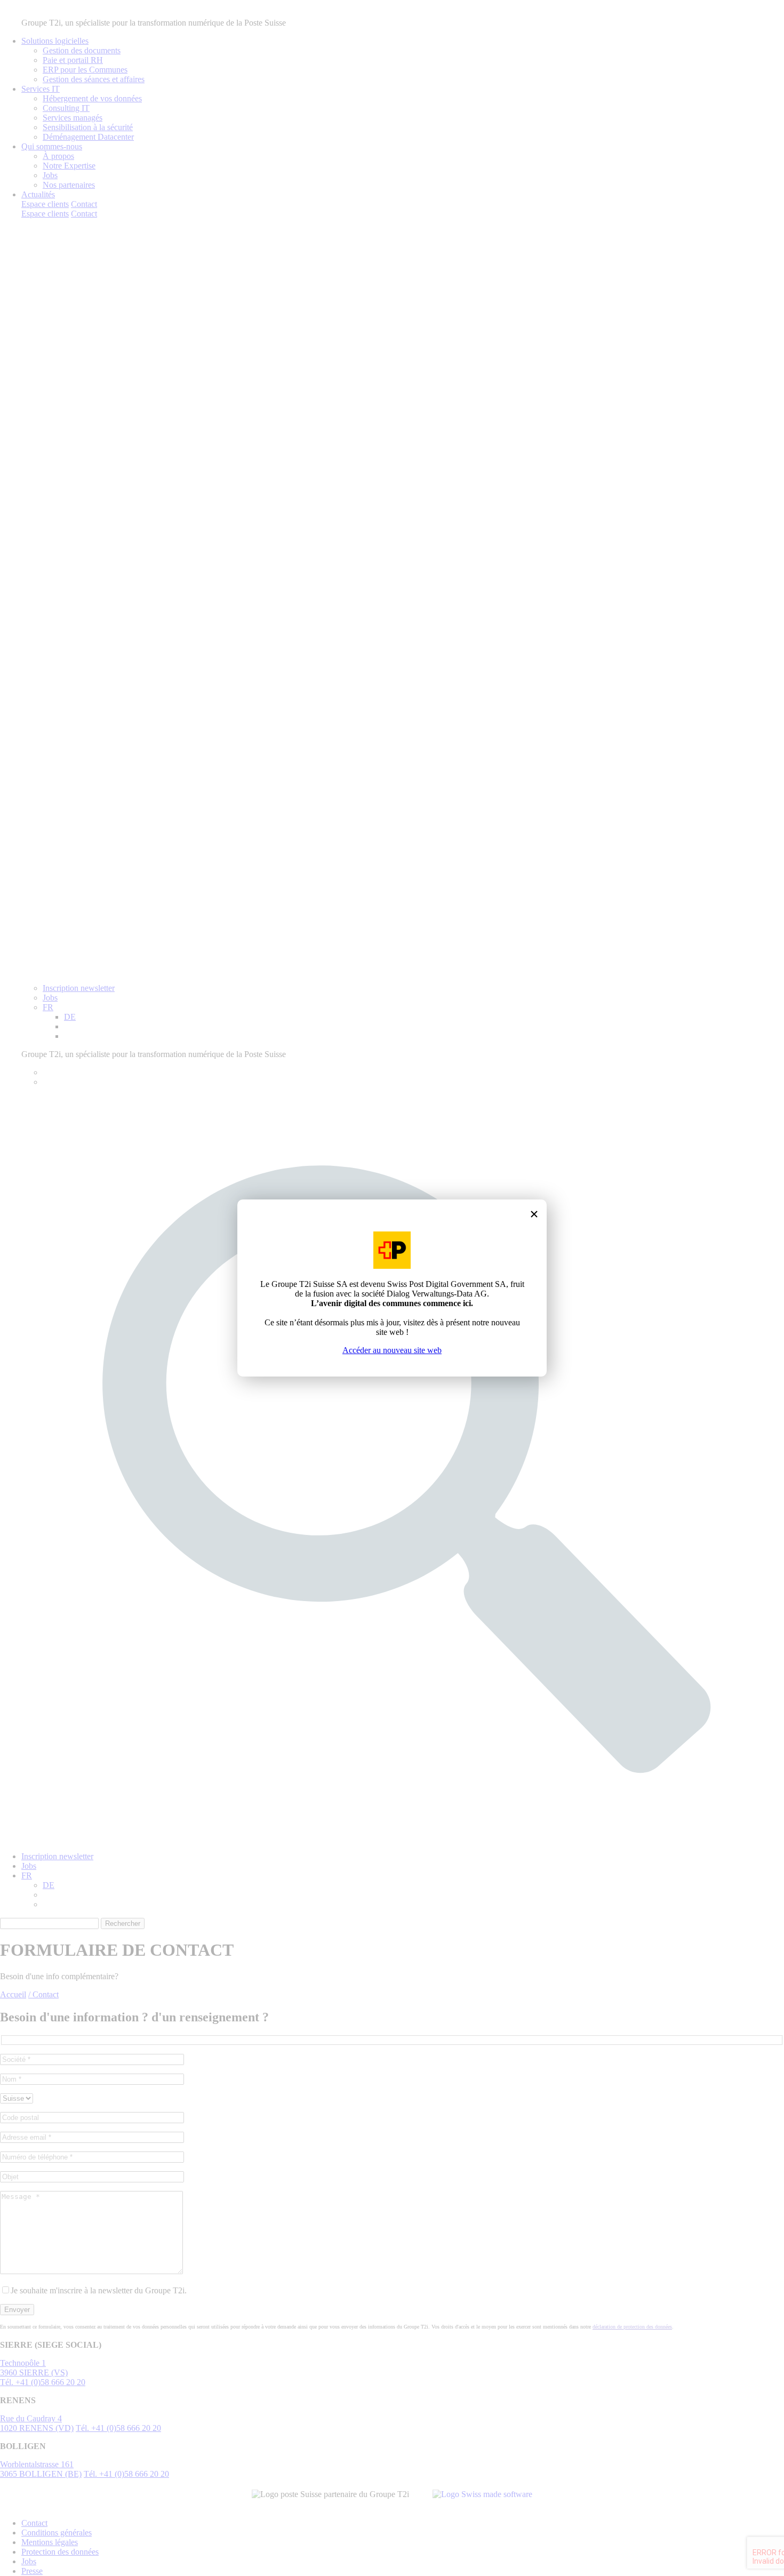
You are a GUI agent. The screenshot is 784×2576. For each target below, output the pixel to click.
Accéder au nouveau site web (392, 1350)
